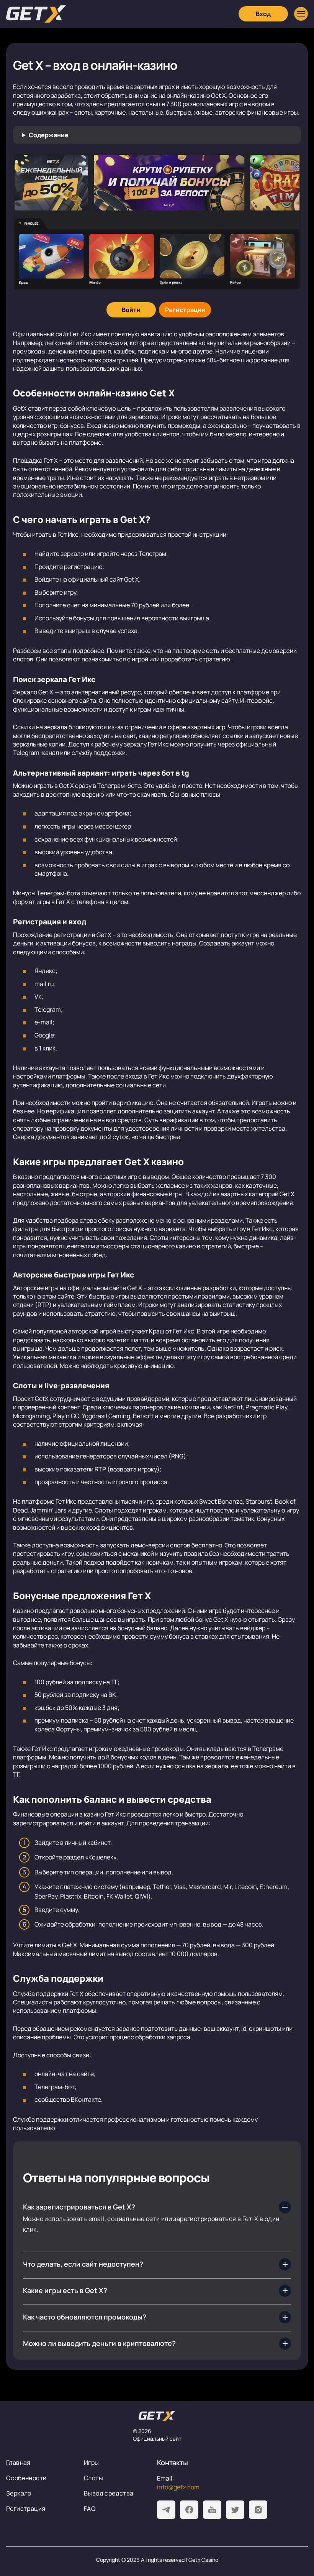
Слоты (93, 2478)
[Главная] (36, 14)
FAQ (90, 2509)
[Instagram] (258, 2510)
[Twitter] (235, 2510)
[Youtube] (212, 2510)
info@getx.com (178, 2487)
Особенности (26, 2478)
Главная (18, 2463)
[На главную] (157, 2416)
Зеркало (19, 2493)
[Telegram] (166, 2510)
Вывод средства (109, 2493)
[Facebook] (189, 2510)
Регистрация (26, 2509)
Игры (92, 2463)
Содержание (49, 135)
